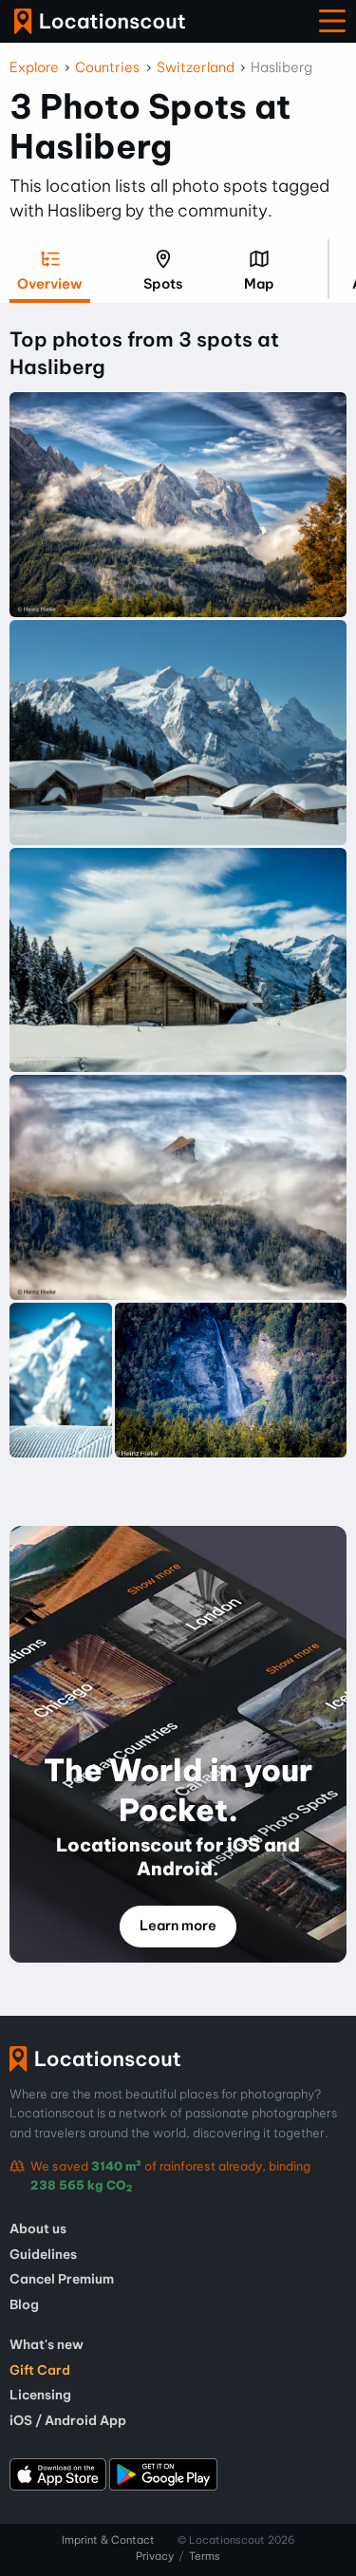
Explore (34, 67)
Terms (205, 2556)
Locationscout (100, 21)
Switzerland (196, 67)
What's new (47, 2344)
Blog (24, 2304)
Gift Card (40, 2370)
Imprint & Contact (108, 2540)
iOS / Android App (68, 2420)
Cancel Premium (62, 2279)
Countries (107, 67)
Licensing (40, 2395)
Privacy (155, 2556)
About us (38, 2228)
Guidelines (43, 2254)
